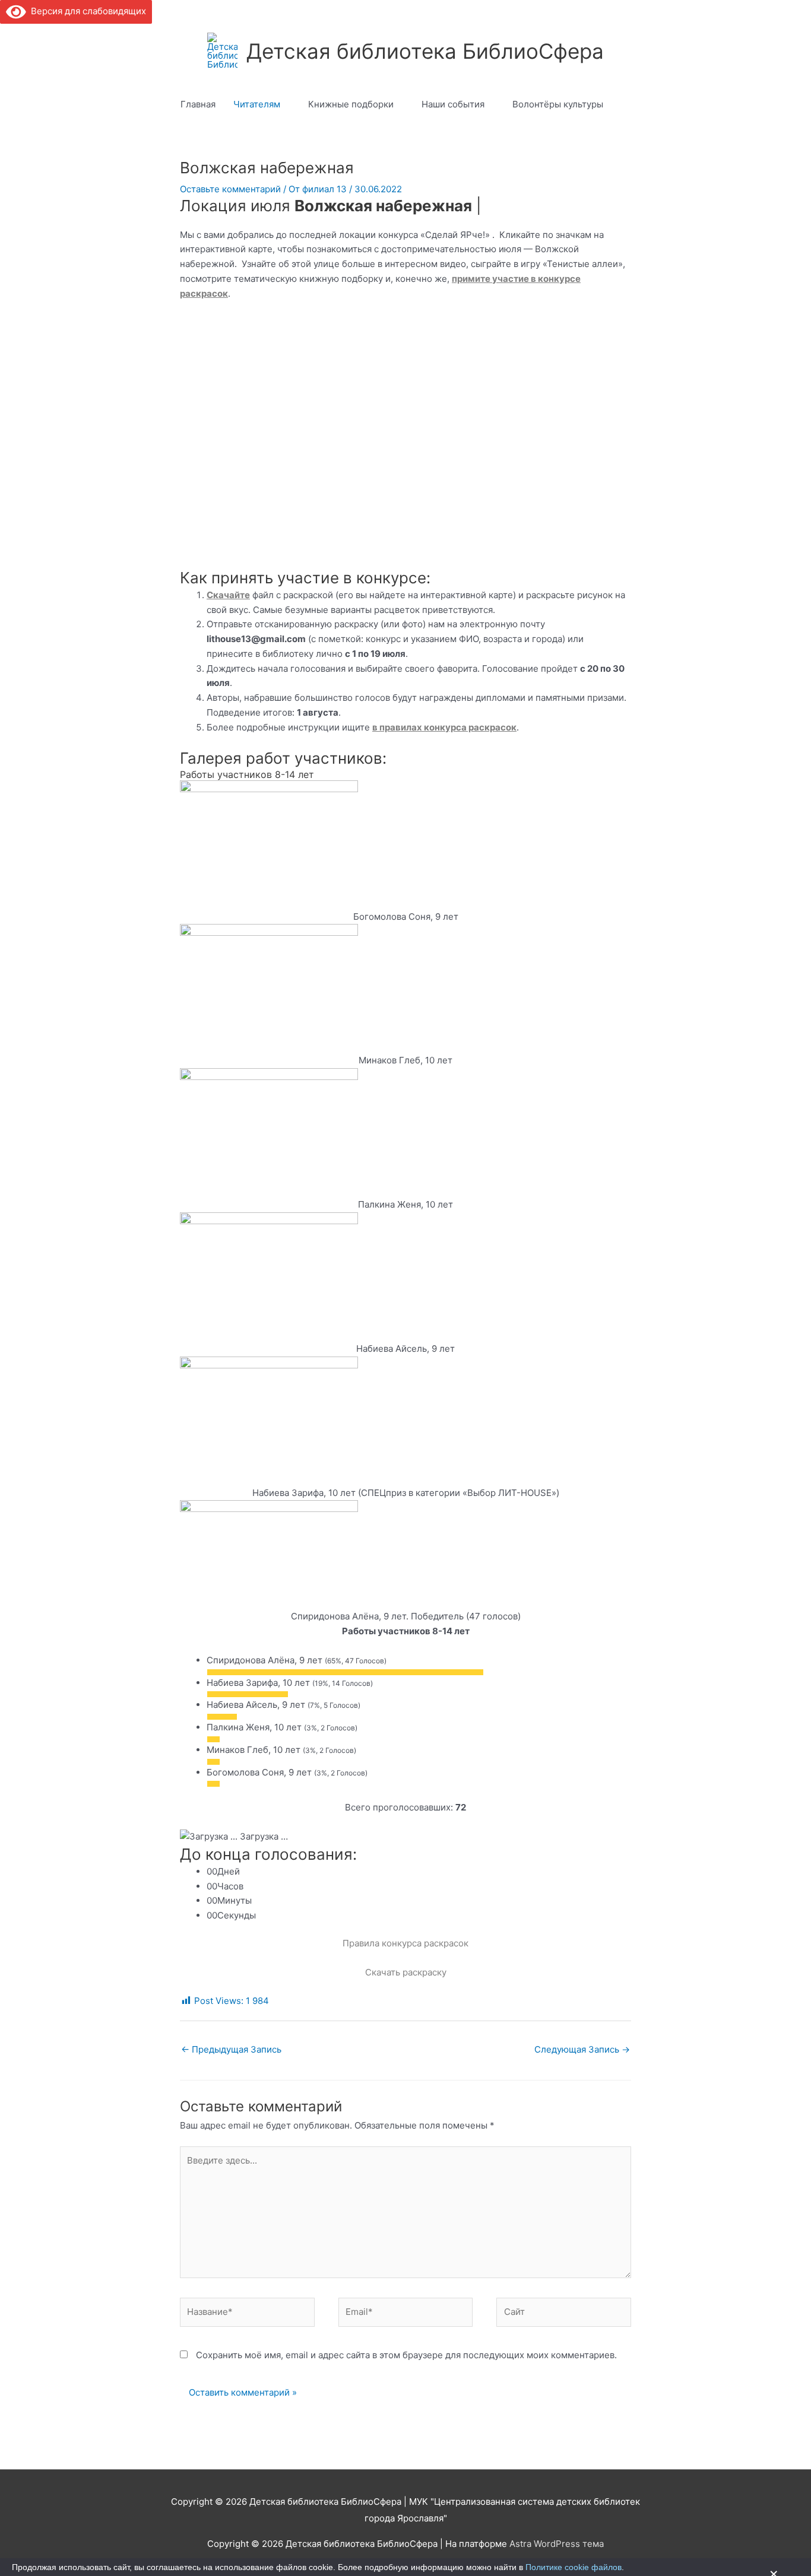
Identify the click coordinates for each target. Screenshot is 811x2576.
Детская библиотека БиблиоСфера (425, 51)
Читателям (257, 104)
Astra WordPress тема (557, 2544)
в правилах (397, 727)
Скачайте (228, 595)
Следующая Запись (582, 2049)
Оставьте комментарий (230, 189)
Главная (198, 104)
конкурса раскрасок (469, 727)
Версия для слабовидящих (86, 11)
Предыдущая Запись (231, 2049)
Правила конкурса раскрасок (405, 1943)
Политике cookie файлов (574, 2567)
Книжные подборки (351, 104)
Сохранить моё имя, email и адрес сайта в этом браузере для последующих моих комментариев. (406, 2355)
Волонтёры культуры (558, 104)
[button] (626, 104)
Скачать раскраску (406, 1972)
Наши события (453, 104)
